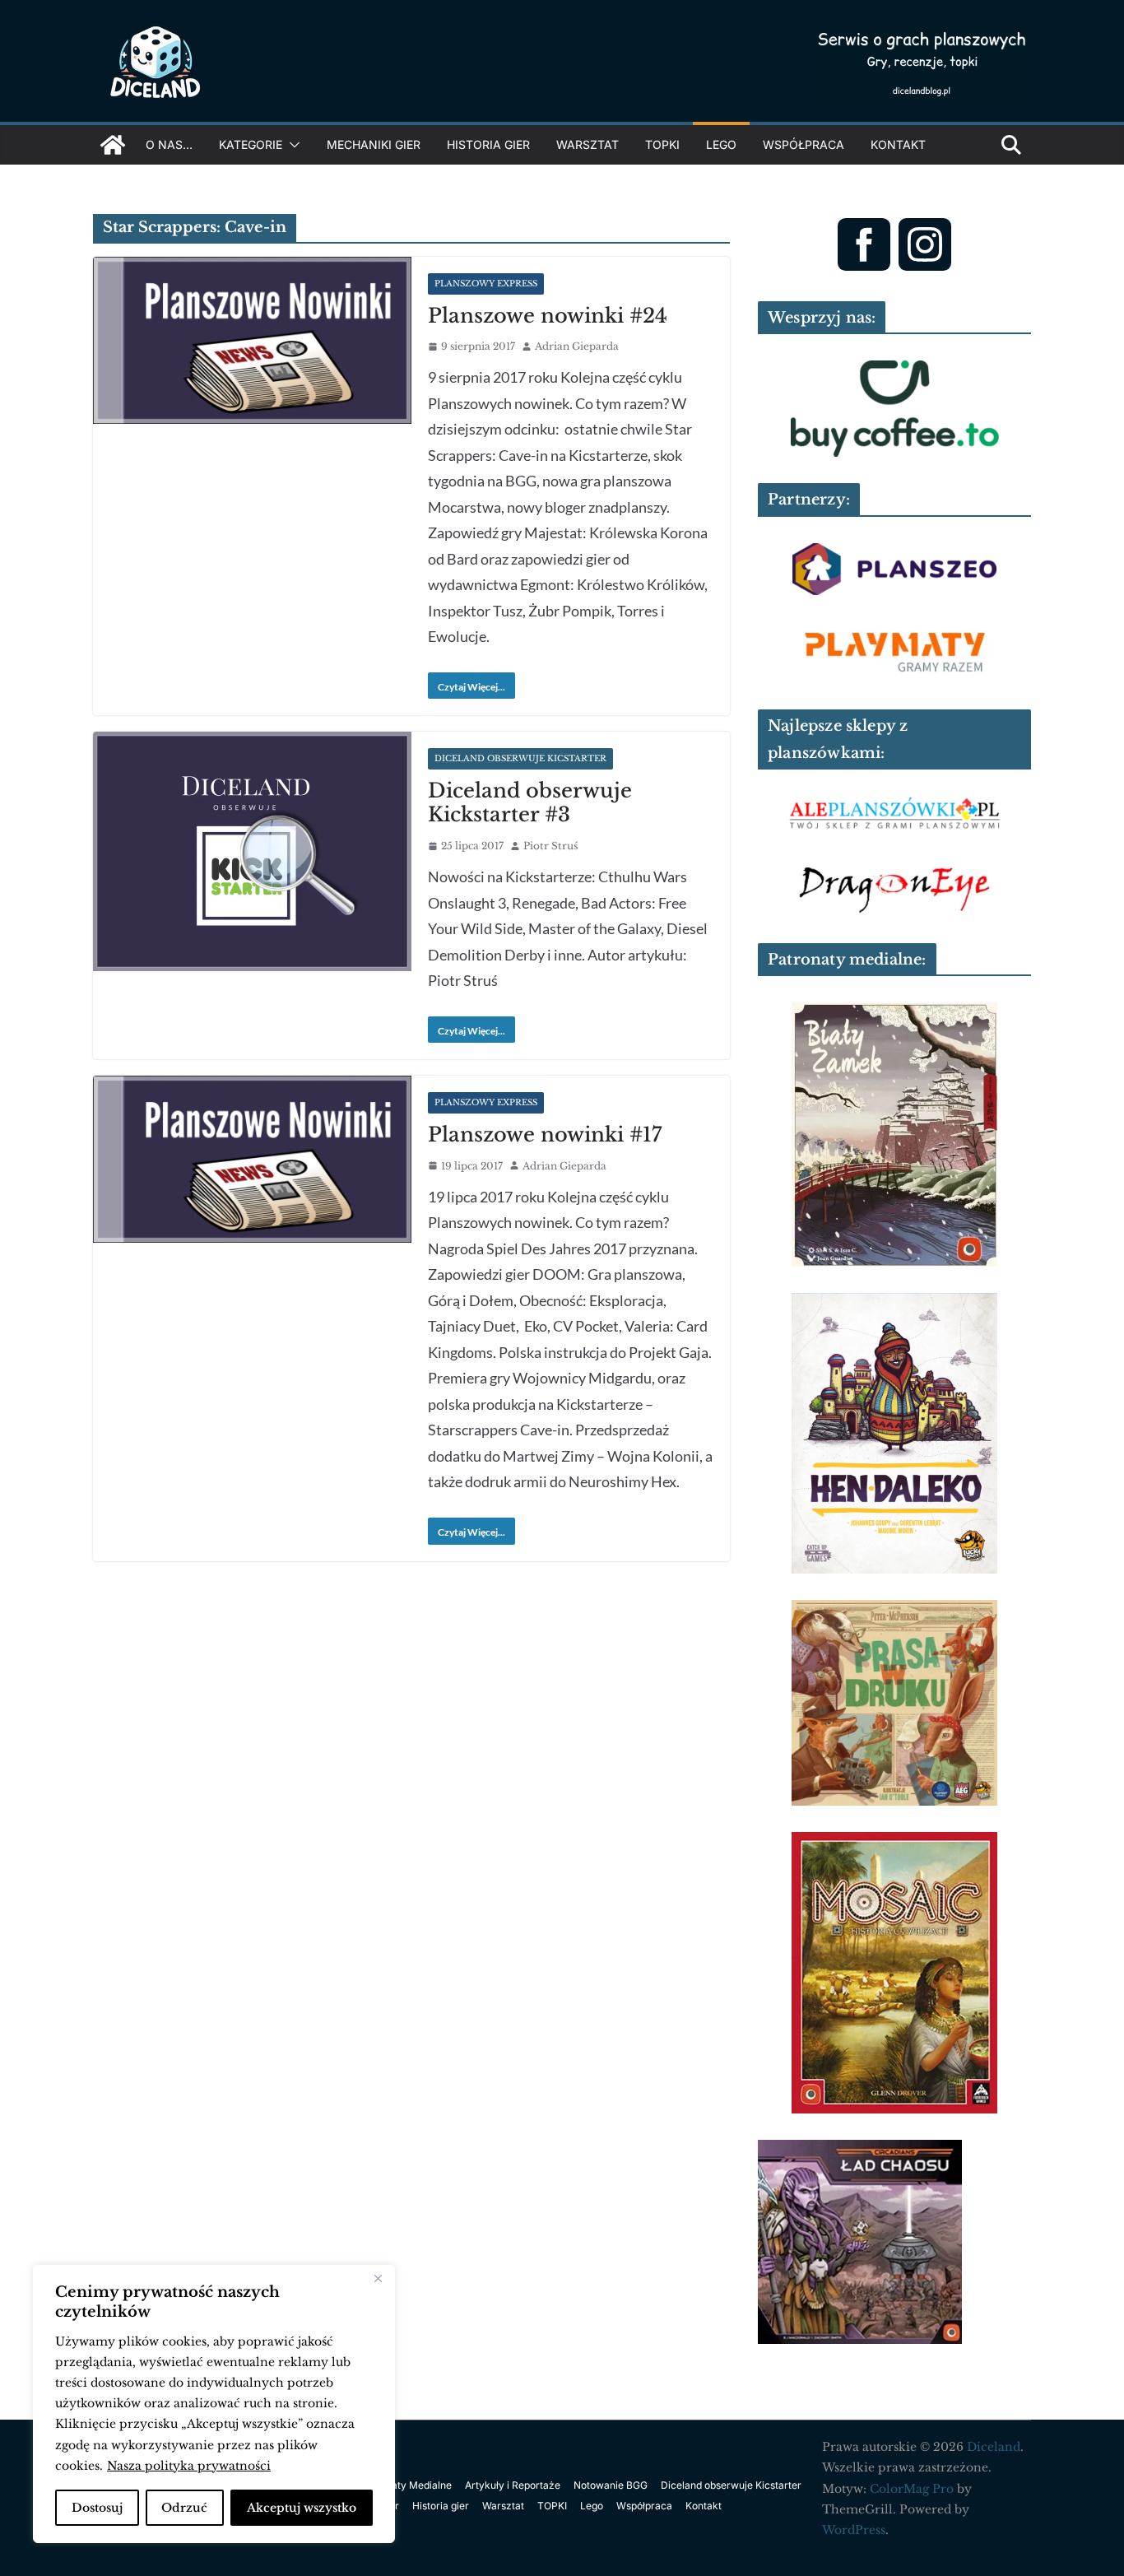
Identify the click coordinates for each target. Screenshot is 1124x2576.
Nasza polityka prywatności (189, 2466)
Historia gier (488, 144)
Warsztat (588, 144)
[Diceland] (113, 145)
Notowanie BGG (611, 2485)
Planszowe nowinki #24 (548, 316)
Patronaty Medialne (406, 2485)
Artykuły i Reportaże (513, 2485)
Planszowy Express (486, 284)
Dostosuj (97, 2508)
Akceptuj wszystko (302, 2508)
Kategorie (251, 144)
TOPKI (662, 144)
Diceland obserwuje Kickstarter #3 (530, 802)
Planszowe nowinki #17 (545, 1135)
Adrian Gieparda (577, 346)
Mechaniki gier (374, 144)
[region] (214, 2404)
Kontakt (898, 144)
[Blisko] (378, 2279)
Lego (721, 144)
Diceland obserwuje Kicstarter (520, 758)
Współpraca (804, 144)
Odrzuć (184, 2508)
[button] (291, 145)
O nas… (169, 144)
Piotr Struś (550, 846)
